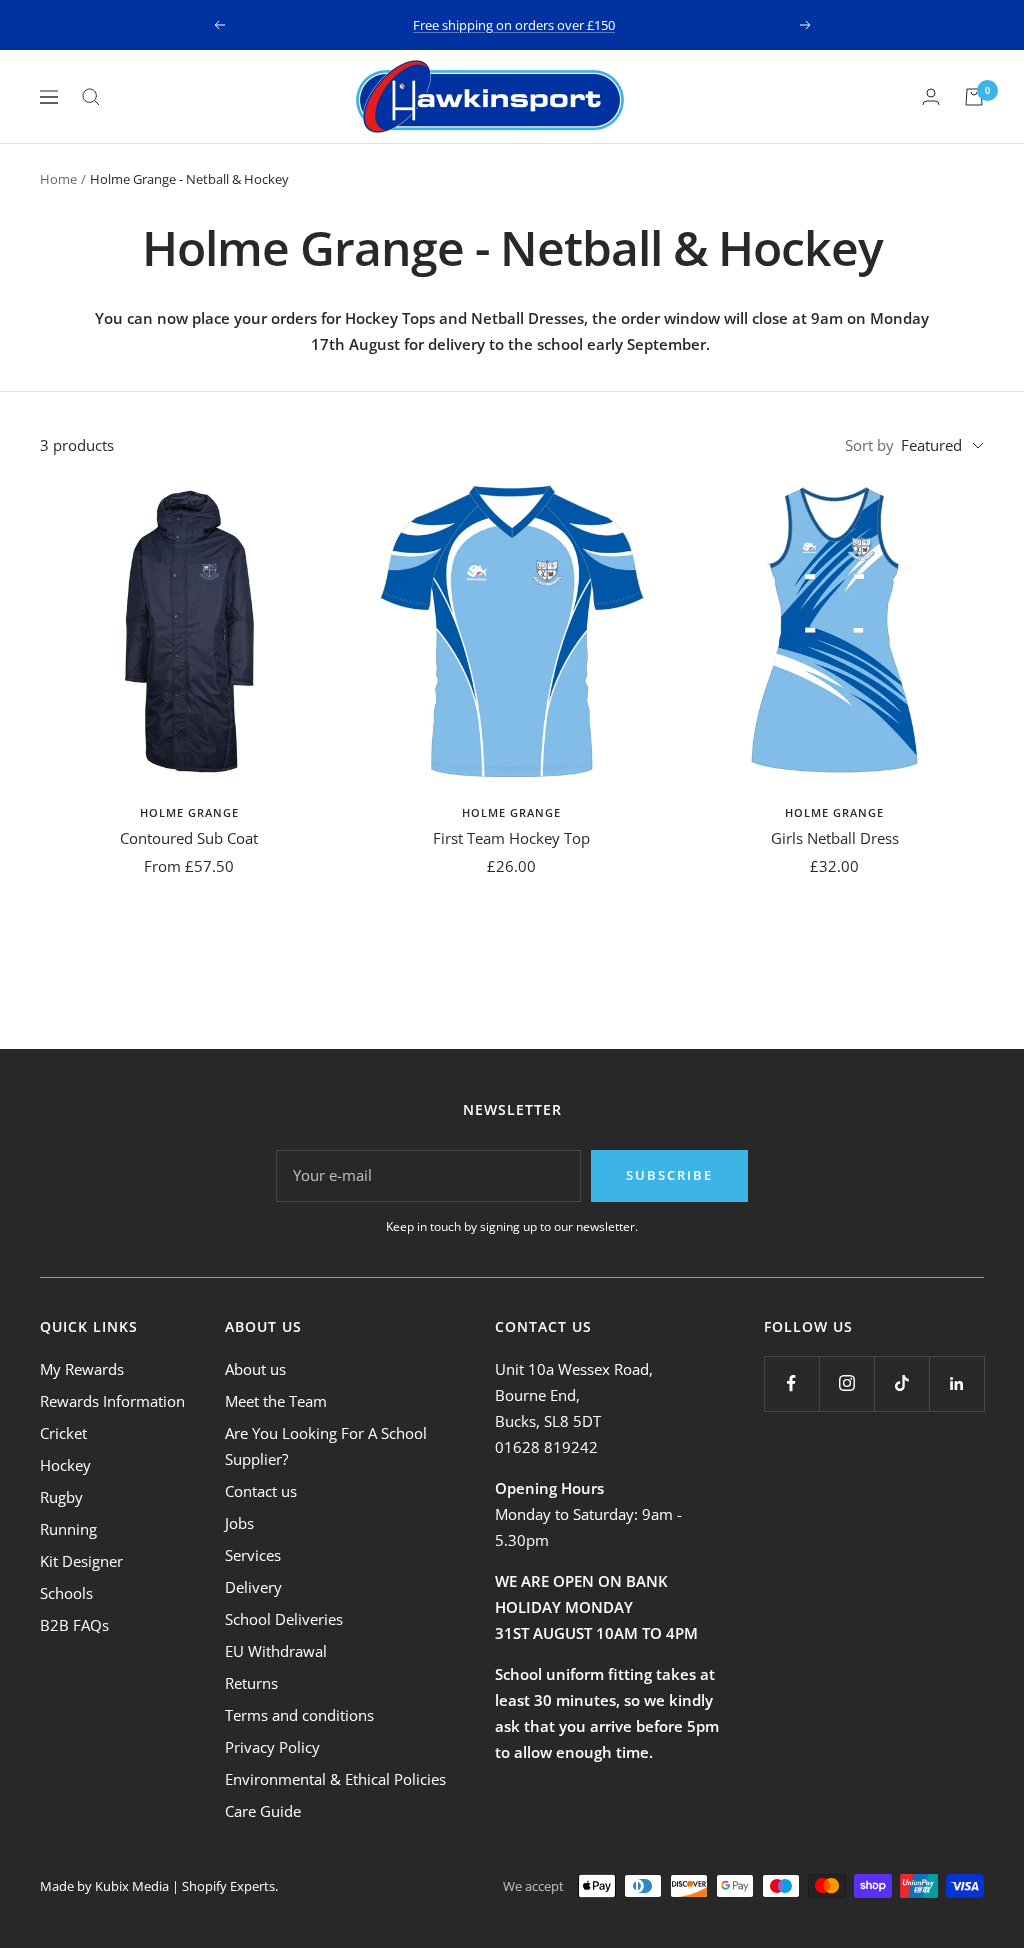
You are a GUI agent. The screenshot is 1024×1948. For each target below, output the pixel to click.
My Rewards (82, 1369)
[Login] (931, 96)
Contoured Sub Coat (189, 838)
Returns (251, 1683)
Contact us (261, 1491)
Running (68, 1529)
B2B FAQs (74, 1625)
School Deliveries (284, 1619)
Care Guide (263, 1811)
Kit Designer (81, 1561)
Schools (66, 1593)
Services (253, 1555)
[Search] (91, 97)
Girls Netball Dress (835, 838)
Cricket (63, 1433)
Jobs (239, 1523)
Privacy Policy (272, 1747)
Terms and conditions (299, 1715)
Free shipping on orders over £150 (514, 25)
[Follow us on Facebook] (791, 1383)
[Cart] (974, 97)
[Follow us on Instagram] (846, 1383)
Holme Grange (189, 812)
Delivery (253, 1587)
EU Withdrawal (276, 1651)
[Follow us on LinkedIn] (956, 1383)
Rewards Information (112, 1401)
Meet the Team (276, 1401)
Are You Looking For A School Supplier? (326, 1446)
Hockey (65, 1465)
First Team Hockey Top (511, 838)
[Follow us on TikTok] (901, 1383)
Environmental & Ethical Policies (335, 1779)
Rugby (61, 1497)
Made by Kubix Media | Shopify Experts (157, 1886)
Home (58, 179)
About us (255, 1369)
